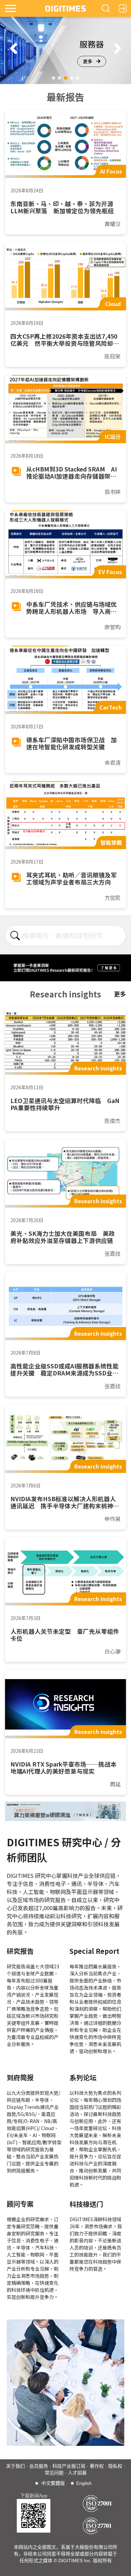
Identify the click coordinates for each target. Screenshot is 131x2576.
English (84, 2483)
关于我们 (15, 2466)
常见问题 (54, 2473)
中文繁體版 (53, 2483)
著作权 (97, 2466)
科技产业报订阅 (69, 2466)
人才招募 (77, 2473)
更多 (88, 61)
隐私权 (115, 2466)
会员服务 (39, 2466)
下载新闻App (34, 2496)
